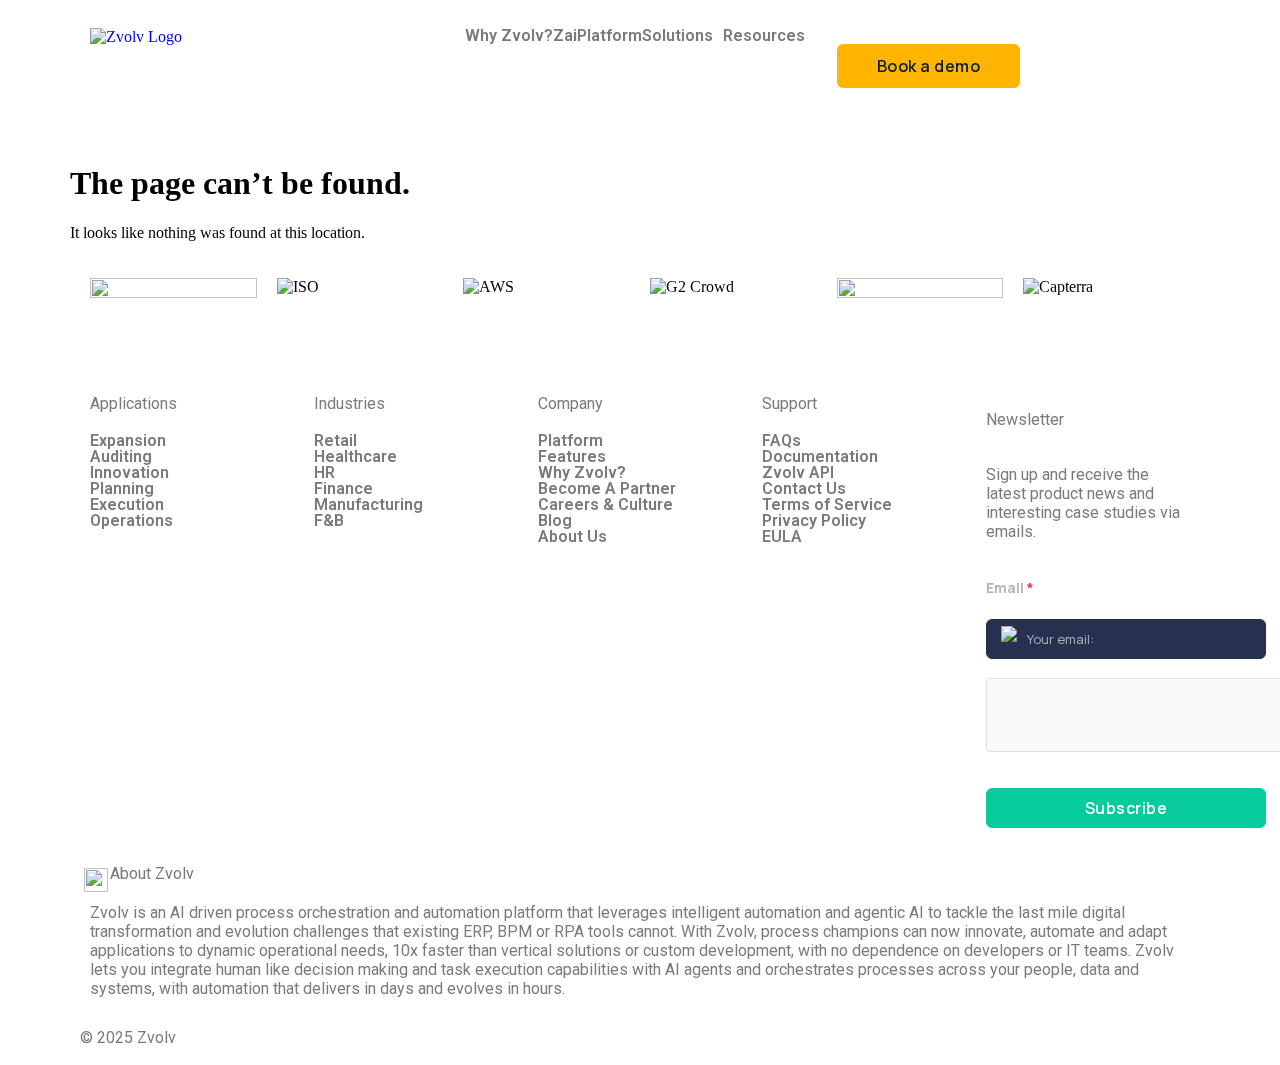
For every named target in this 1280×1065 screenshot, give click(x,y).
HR (324, 473)
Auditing (121, 457)
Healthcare (355, 457)
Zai (565, 36)
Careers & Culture (605, 505)
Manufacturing (368, 505)
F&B (329, 521)
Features (572, 457)
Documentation (820, 457)
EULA (782, 537)
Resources (764, 36)
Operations (131, 521)
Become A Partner (607, 489)
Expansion (128, 441)
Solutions (677, 36)
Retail (335, 441)
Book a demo (929, 66)
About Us (572, 537)
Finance (343, 489)
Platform (609, 36)
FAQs (781, 441)
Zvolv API (798, 473)
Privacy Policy (814, 521)
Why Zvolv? (509, 36)
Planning (122, 489)
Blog (555, 521)
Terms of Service (827, 505)
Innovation (129, 473)
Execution (127, 505)
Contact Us (804, 489)
